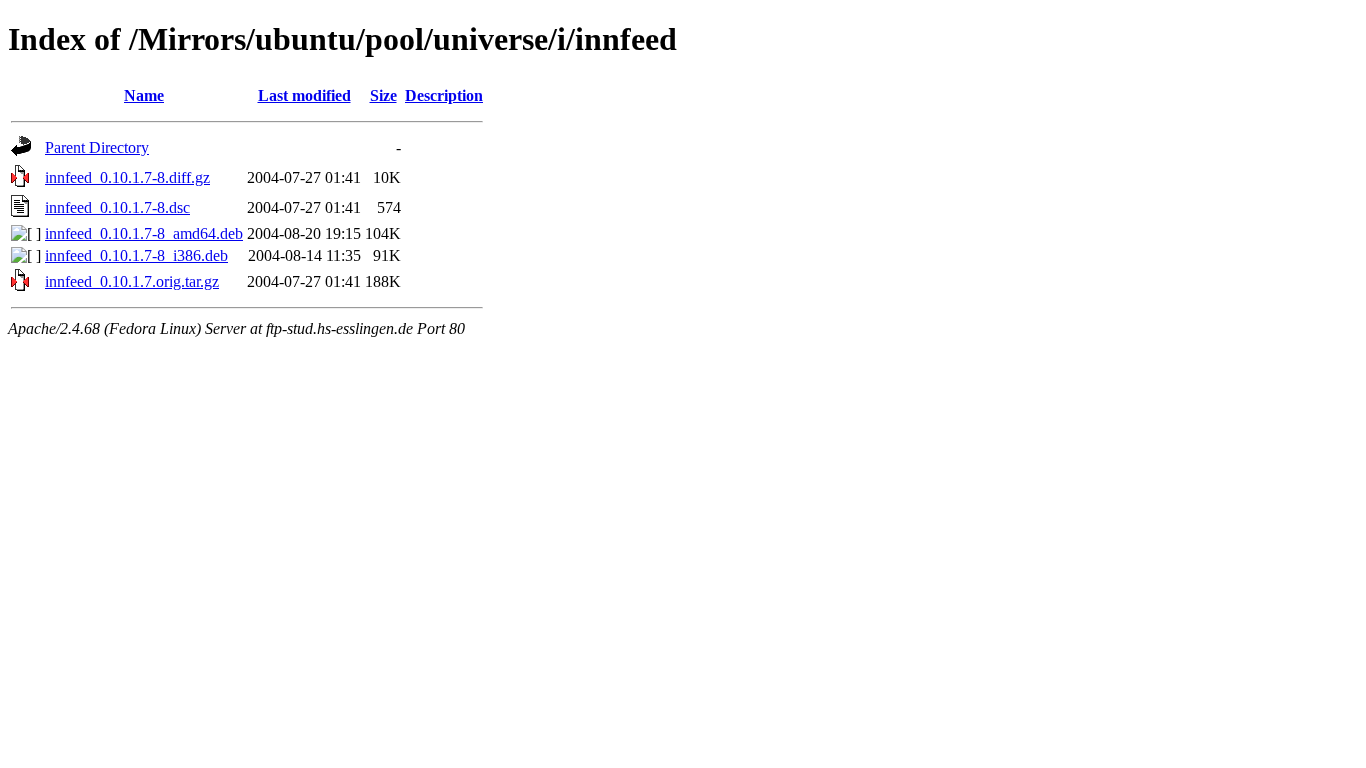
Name (144, 95)
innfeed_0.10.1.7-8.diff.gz (127, 177)
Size (383, 95)
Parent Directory (97, 147)
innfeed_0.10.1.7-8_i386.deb (136, 255)
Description (444, 95)
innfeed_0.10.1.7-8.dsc (117, 207)
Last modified (304, 95)
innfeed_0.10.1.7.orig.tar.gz (132, 281)
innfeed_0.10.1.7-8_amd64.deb (144, 233)
